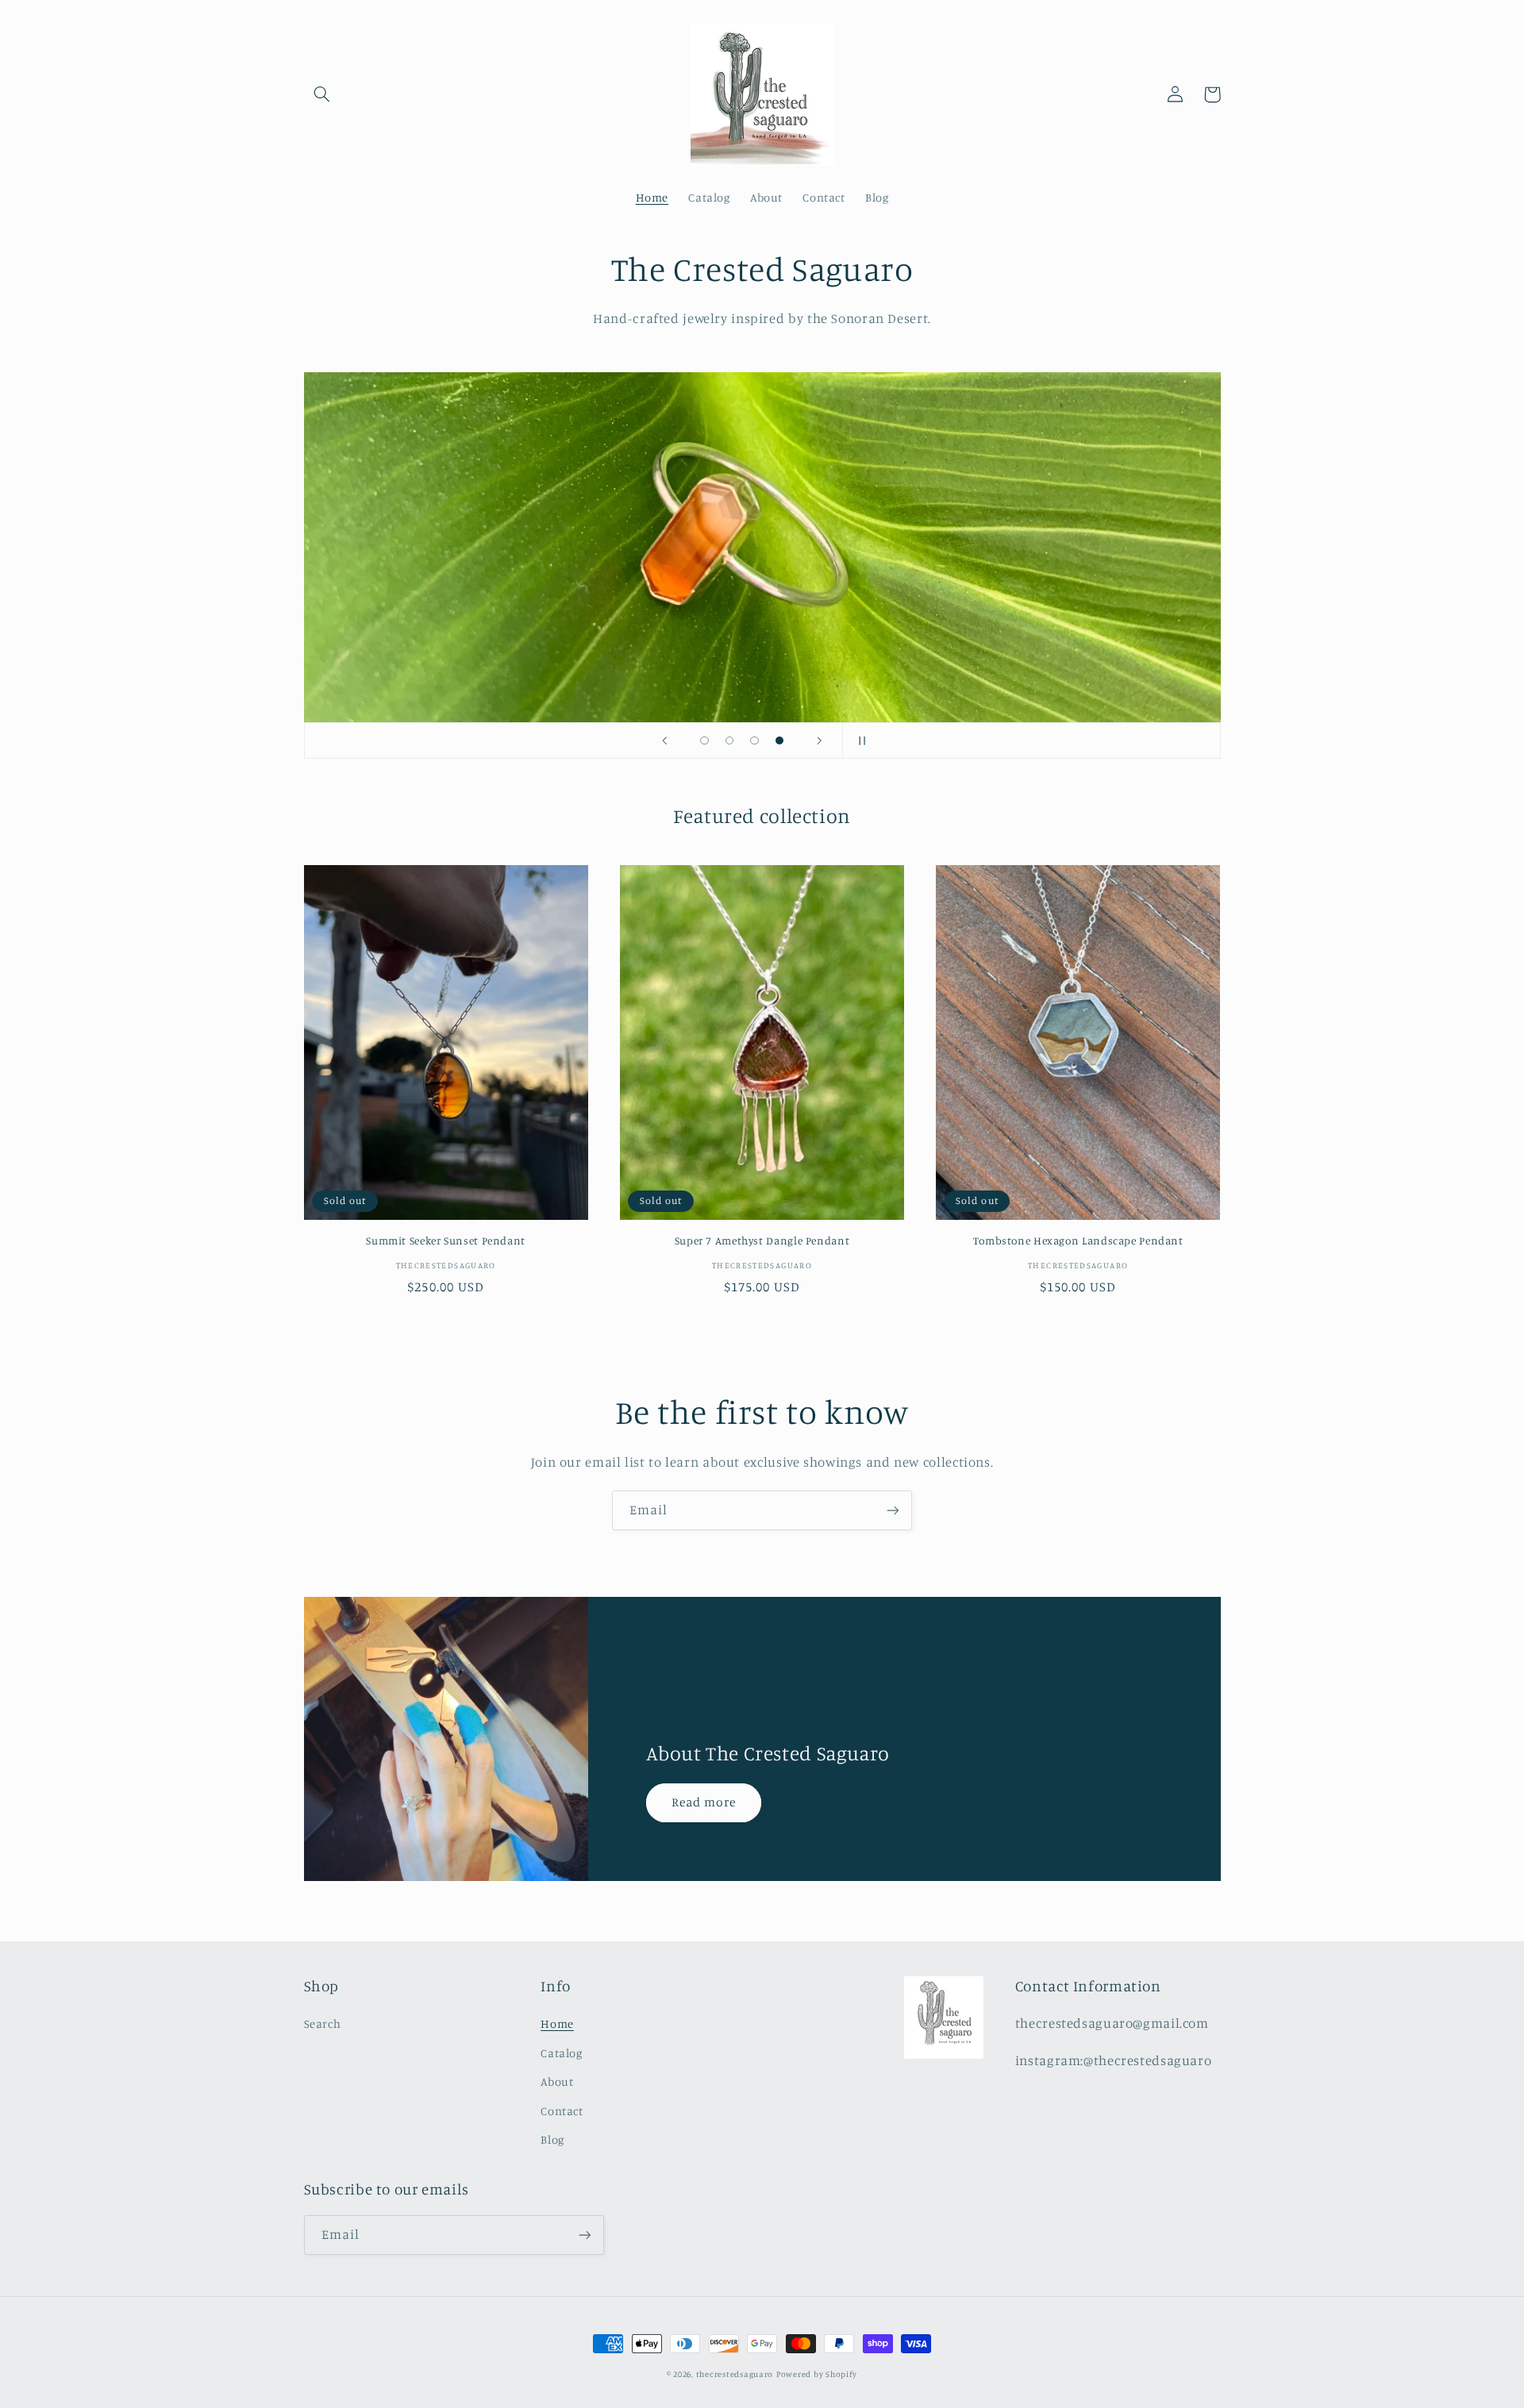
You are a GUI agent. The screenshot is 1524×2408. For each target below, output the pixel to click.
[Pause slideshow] (860, 740)
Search (323, 2023)
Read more (704, 1802)
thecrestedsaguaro (735, 2374)
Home (557, 2023)
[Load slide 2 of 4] (729, 740)
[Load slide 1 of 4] (705, 740)
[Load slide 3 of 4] (755, 740)
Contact (562, 2111)
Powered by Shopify (817, 2374)
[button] (322, 94)
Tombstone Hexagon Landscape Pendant (1078, 1241)
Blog (552, 2139)
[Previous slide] (664, 740)
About (557, 2081)
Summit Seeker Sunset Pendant (446, 1241)
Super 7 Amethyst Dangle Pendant (762, 1241)
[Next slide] (819, 740)
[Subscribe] (893, 1510)
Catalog (561, 2053)
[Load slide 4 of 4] (779, 740)
